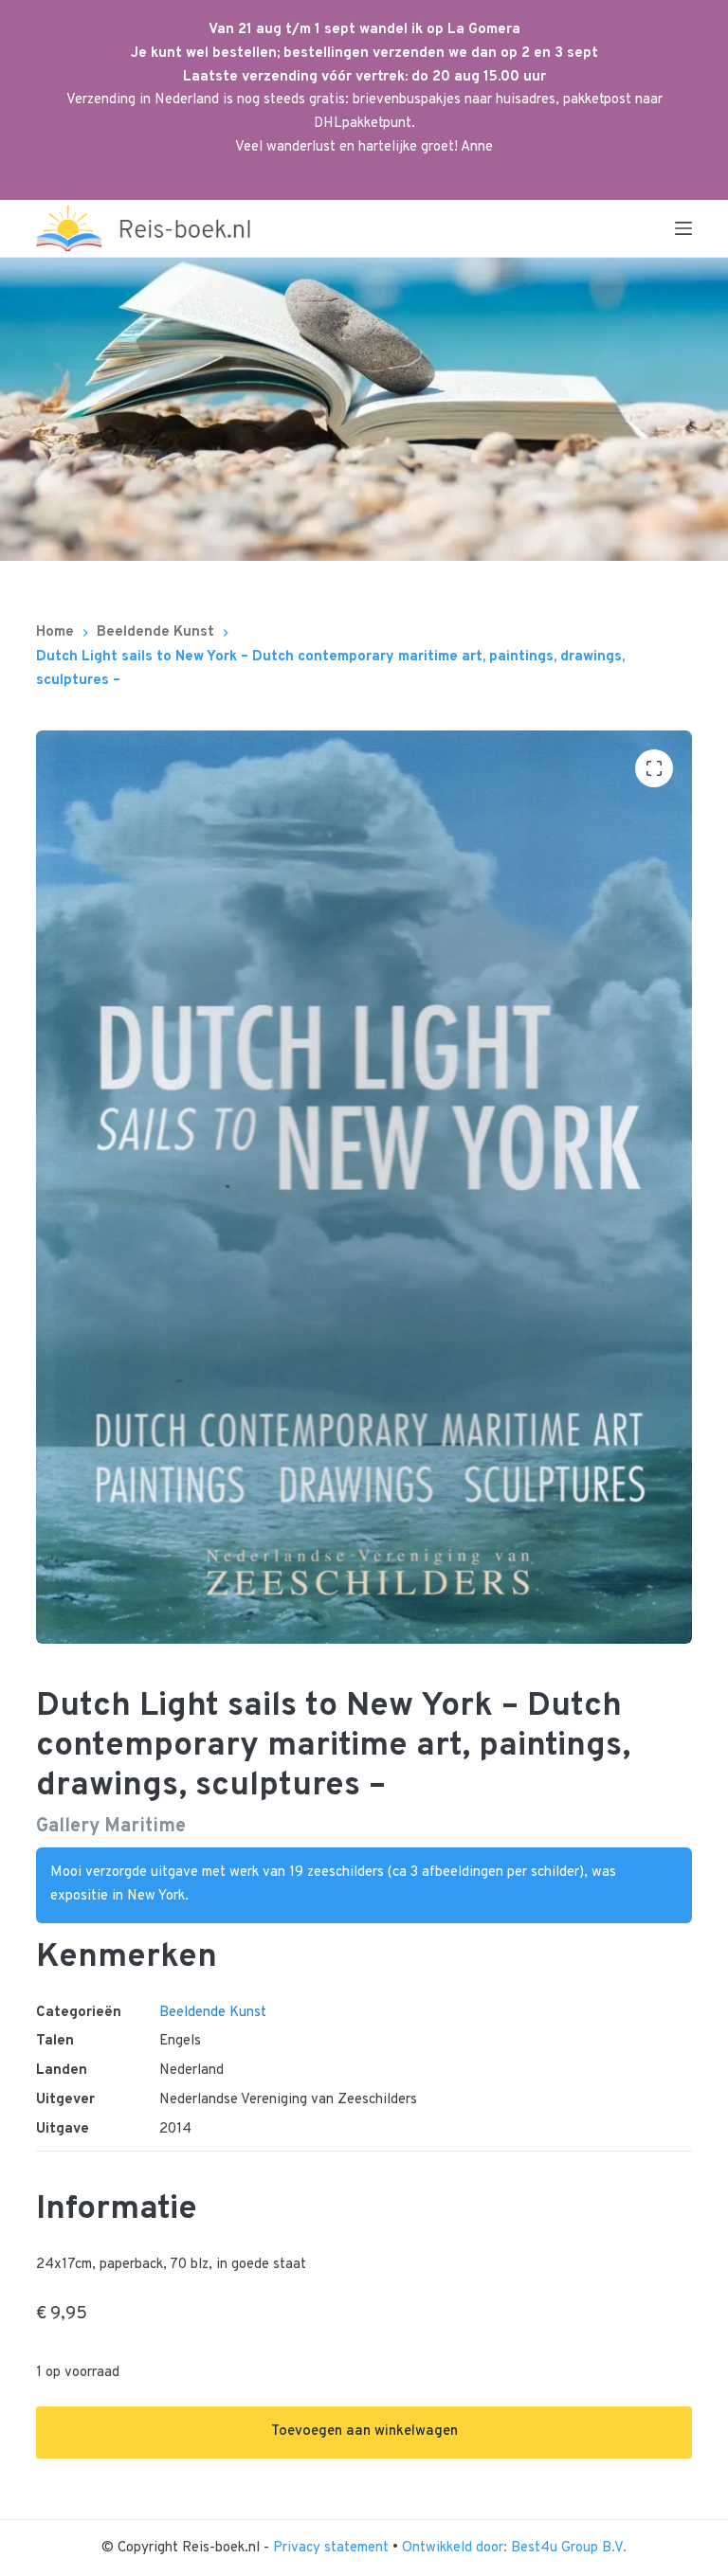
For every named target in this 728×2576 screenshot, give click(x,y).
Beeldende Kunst (213, 2013)
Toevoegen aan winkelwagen (364, 2432)
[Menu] (683, 228)
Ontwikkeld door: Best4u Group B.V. (514, 2548)
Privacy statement (333, 2548)
